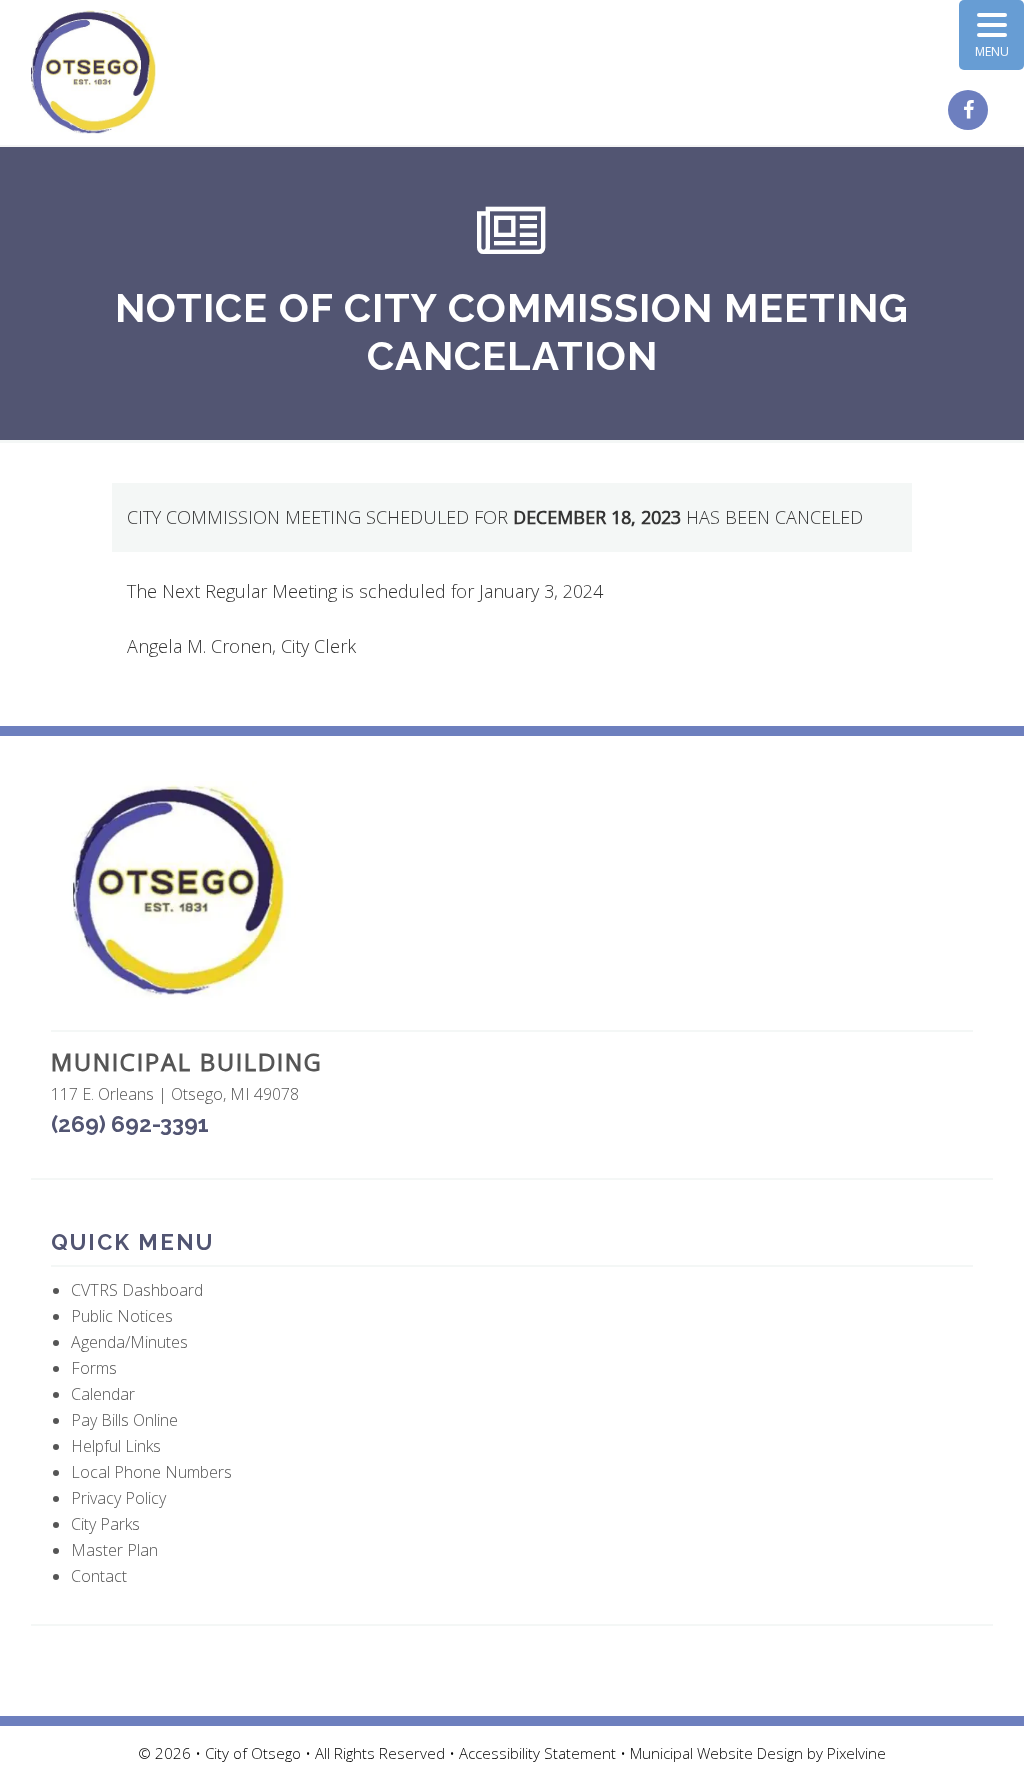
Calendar (103, 1394)
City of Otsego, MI (93, 72)
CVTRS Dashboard (137, 1290)
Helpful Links (116, 1446)
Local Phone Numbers (151, 1472)
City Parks (105, 1524)
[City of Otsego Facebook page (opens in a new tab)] (970, 111)
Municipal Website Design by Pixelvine (758, 1753)
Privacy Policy (118, 1498)
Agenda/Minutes (129, 1342)
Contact (99, 1576)
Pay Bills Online (124, 1420)
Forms (94, 1368)
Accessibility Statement (539, 1753)
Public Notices (122, 1316)
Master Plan (114, 1550)
